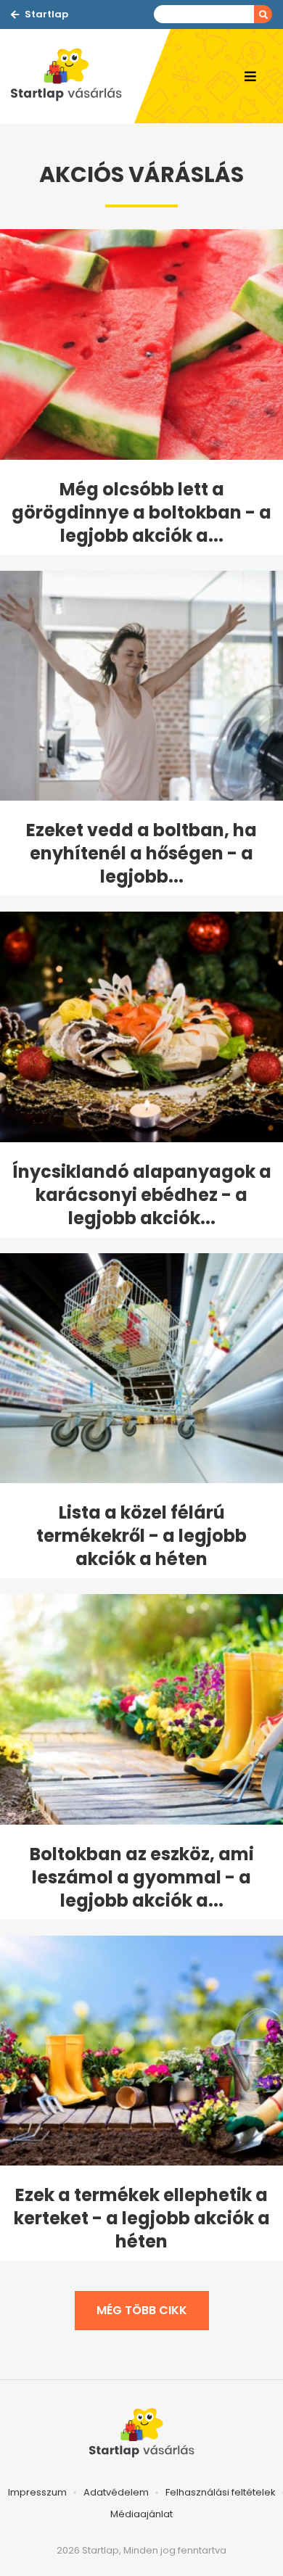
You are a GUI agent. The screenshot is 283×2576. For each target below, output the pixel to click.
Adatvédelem (116, 2492)
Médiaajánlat (141, 2514)
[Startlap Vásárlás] (73, 76)
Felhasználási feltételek (221, 2492)
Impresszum (37, 2492)
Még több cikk (142, 2310)
